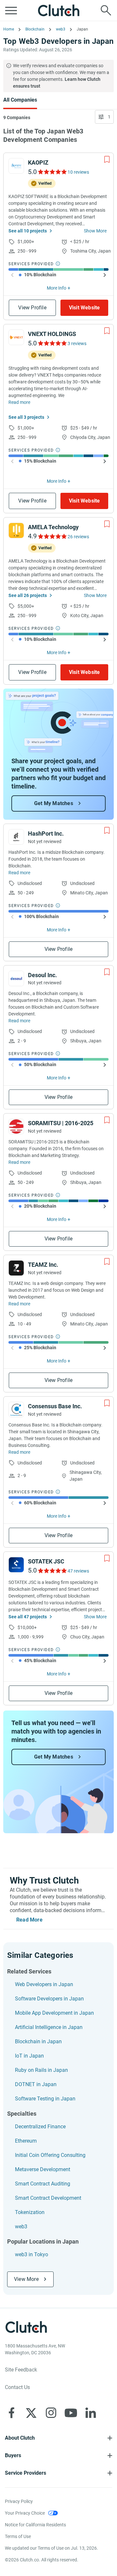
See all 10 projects (28, 231)
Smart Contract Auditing (43, 2184)
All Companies (20, 100)
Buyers (13, 2455)
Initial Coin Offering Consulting (50, 2155)
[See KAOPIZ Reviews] (52, 172)
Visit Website (84, 308)
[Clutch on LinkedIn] (91, 2413)
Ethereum (26, 2141)
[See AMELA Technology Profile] (16, 530)
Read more (19, 402)
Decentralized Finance (40, 2127)
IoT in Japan (29, 2056)
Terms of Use (18, 2536)
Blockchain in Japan (38, 2041)
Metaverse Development (43, 2169)
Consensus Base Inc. (55, 1406)
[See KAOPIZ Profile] (16, 166)
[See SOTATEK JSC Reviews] (52, 1571)
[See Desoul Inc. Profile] (16, 978)
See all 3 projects (26, 417)
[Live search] (106, 10)
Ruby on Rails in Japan (41, 2070)
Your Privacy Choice (25, 2513)
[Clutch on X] (31, 2413)
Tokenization (30, 2212)
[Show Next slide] (105, 275)
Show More (95, 231)
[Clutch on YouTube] (71, 2413)
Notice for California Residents (35, 2525)
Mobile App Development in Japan (54, 2013)
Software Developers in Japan (49, 1999)
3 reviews (77, 343)
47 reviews (78, 1571)
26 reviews (78, 537)
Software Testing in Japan (45, 2099)
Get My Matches (54, 803)
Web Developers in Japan (44, 1984)
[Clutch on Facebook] (11, 2413)
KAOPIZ (38, 162)
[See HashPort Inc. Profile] (16, 837)
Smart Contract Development (48, 2198)
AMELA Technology (53, 527)
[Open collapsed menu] (11, 10)
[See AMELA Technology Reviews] (52, 536)
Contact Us (17, 2387)
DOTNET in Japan (36, 2084)
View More (26, 2279)
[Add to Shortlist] (107, 159)
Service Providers (26, 2473)
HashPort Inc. (46, 834)
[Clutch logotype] (58, 10)
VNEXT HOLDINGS (52, 334)
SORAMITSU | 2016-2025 (61, 1123)
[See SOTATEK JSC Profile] (16, 1565)
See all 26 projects (28, 595)
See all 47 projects (28, 1617)
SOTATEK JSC (46, 1561)
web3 (21, 2227)
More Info (57, 288)
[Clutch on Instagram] (51, 2413)
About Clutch (20, 2438)
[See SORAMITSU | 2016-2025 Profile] (16, 1126)
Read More (29, 1920)
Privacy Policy (19, 2501)
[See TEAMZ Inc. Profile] (16, 1268)
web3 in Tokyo (32, 2254)
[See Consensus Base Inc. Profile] (16, 1410)
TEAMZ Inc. (43, 1265)
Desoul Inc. (42, 975)
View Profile (32, 308)
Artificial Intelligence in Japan (49, 2027)
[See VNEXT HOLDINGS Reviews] (52, 343)
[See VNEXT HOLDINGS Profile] (16, 337)
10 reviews (78, 172)
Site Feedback (21, 2370)
